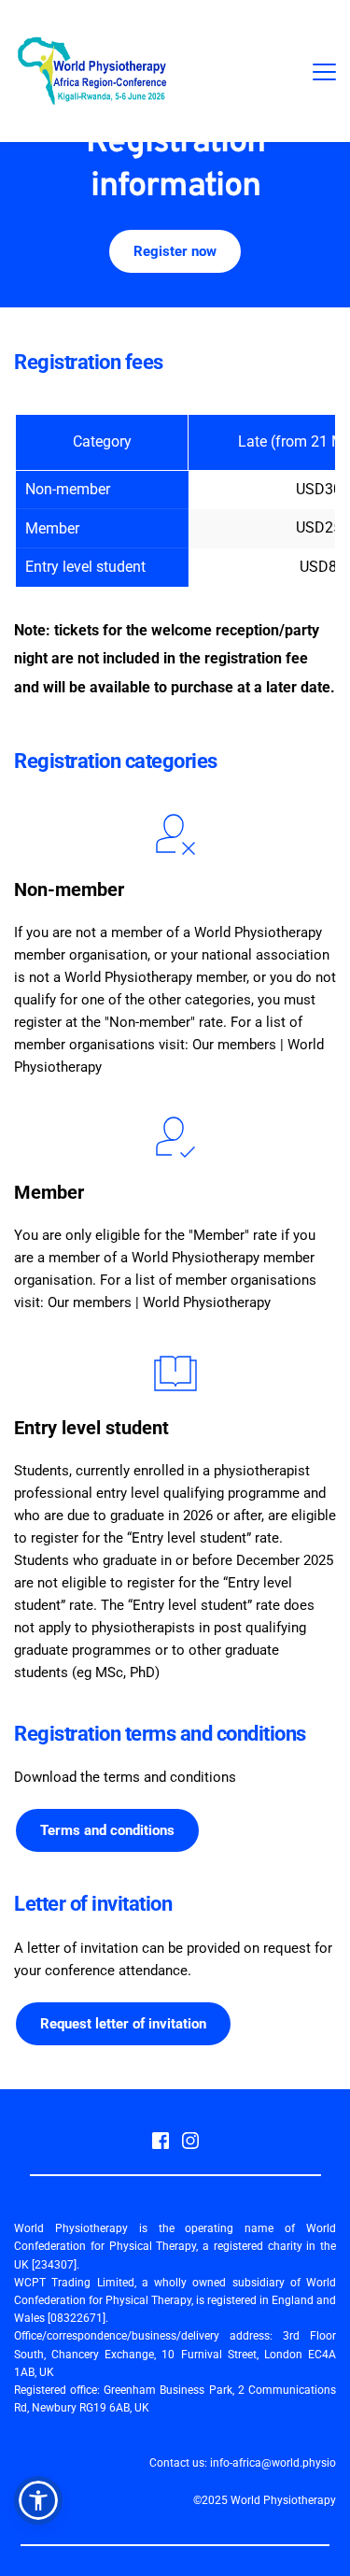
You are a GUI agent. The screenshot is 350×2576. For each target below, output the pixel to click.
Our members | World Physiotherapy (159, 1302)
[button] (324, 71)
